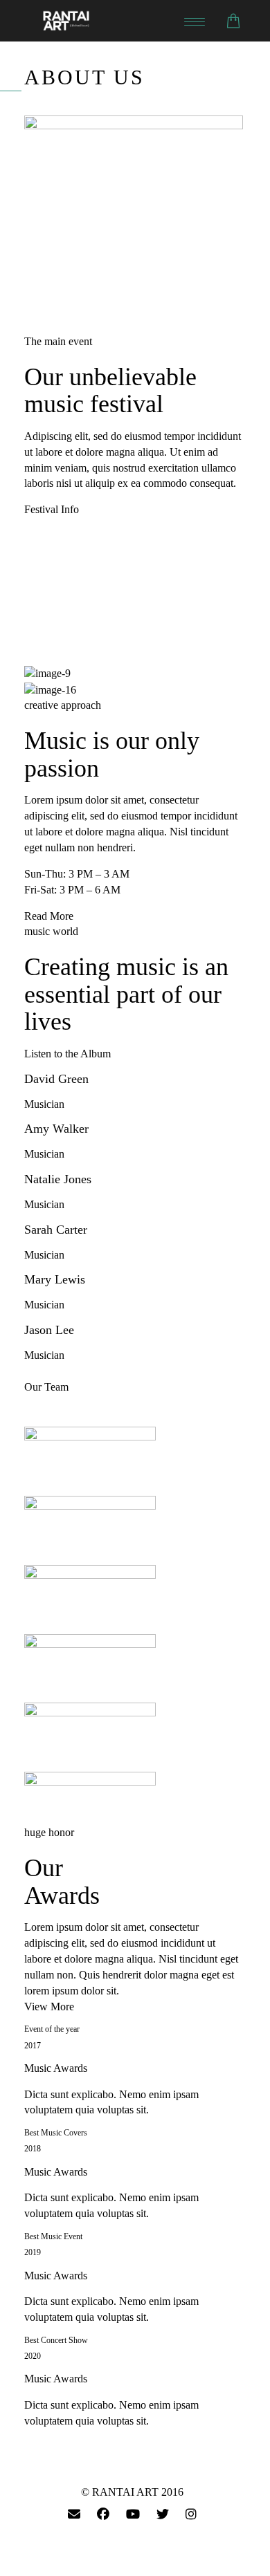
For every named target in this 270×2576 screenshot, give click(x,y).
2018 (33, 2149)
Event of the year (52, 2029)
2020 (33, 2356)
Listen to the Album (67, 1054)
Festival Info (52, 509)
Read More (49, 916)
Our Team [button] (46, 1387)
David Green (56, 1079)
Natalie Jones (58, 1179)
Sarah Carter (56, 1230)
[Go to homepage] (107, 21)
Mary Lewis (55, 1279)
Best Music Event (53, 2236)
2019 (33, 2252)
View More (49, 2007)
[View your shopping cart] (233, 21)
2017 (33, 2046)
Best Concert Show (56, 2340)
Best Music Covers (56, 2133)
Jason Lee (49, 1330)
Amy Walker (56, 1129)
